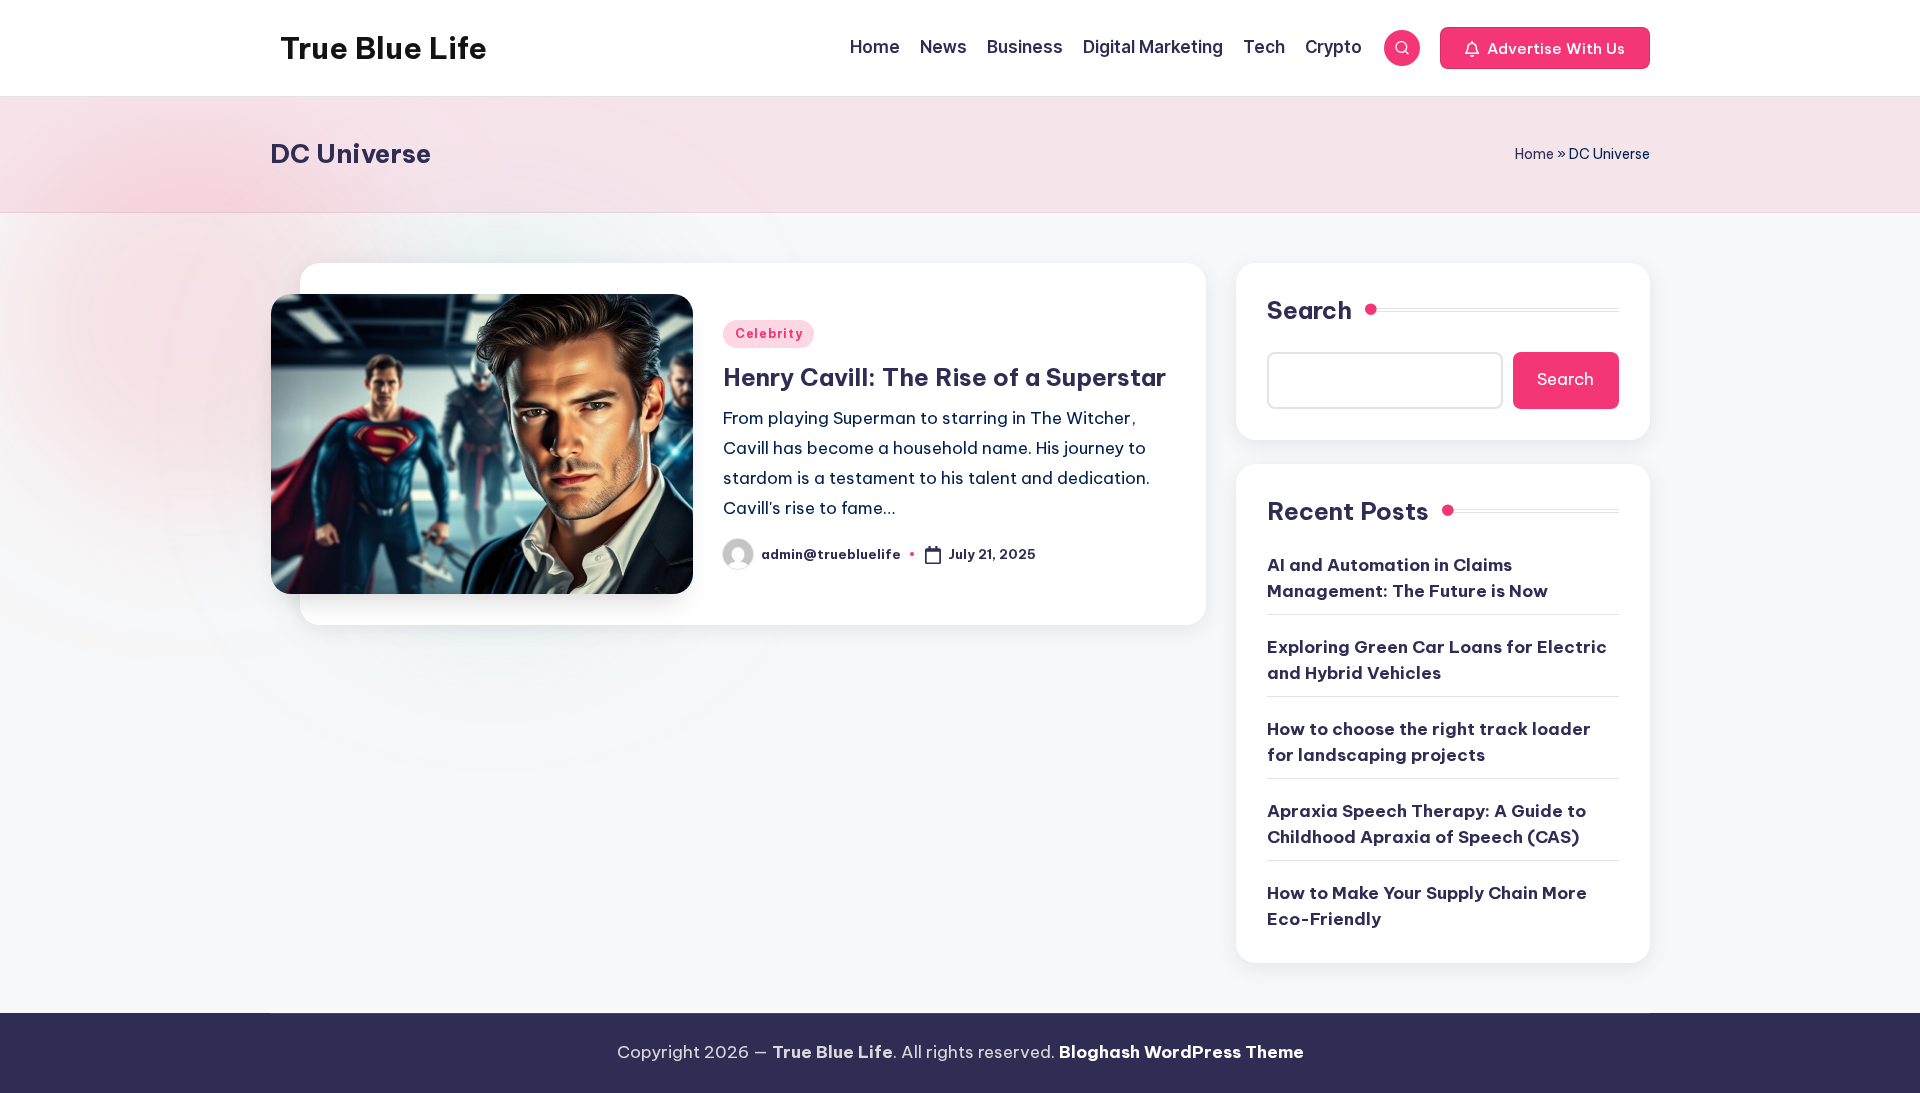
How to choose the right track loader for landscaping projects (1429, 742)
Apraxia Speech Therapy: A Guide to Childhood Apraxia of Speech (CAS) (1426, 824)
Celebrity (768, 333)
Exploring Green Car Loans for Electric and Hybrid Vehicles (1437, 660)
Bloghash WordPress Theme (1181, 1052)
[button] (1545, 48)
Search (1309, 310)
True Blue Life (383, 48)
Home (1534, 154)
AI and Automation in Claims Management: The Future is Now (1407, 578)
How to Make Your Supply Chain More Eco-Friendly (1427, 906)
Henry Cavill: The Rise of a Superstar (944, 377)
